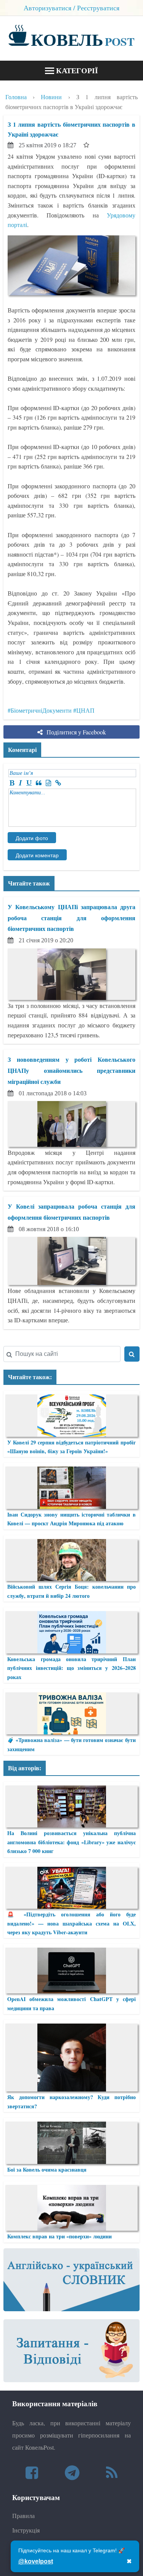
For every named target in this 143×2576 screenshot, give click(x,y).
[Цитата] (39, 783)
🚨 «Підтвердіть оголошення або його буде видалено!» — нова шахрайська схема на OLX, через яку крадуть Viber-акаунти (71, 1923)
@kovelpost (36, 2561)
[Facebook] (32, 2472)
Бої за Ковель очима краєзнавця (47, 2169)
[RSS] (112, 2472)
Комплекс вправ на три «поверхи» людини (59, 2236)
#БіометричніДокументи (40, 710)
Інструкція (26, 2530)
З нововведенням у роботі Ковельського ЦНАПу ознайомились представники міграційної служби (71, 1070)
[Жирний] (12, 783)
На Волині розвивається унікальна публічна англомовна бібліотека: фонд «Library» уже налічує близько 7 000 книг (71, 1842)
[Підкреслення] (29, 783)
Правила (23, 2516)
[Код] (48, 783)
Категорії (76, 70)
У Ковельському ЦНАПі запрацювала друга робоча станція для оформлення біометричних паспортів (71, 918)
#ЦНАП (84, 710)
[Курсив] (20, 783)
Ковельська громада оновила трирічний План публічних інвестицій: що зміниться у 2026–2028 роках (71, 1668)
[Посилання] (58, 783)
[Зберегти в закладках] (86, 145)
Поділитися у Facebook (76, 732)
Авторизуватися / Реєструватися (71, 8)
